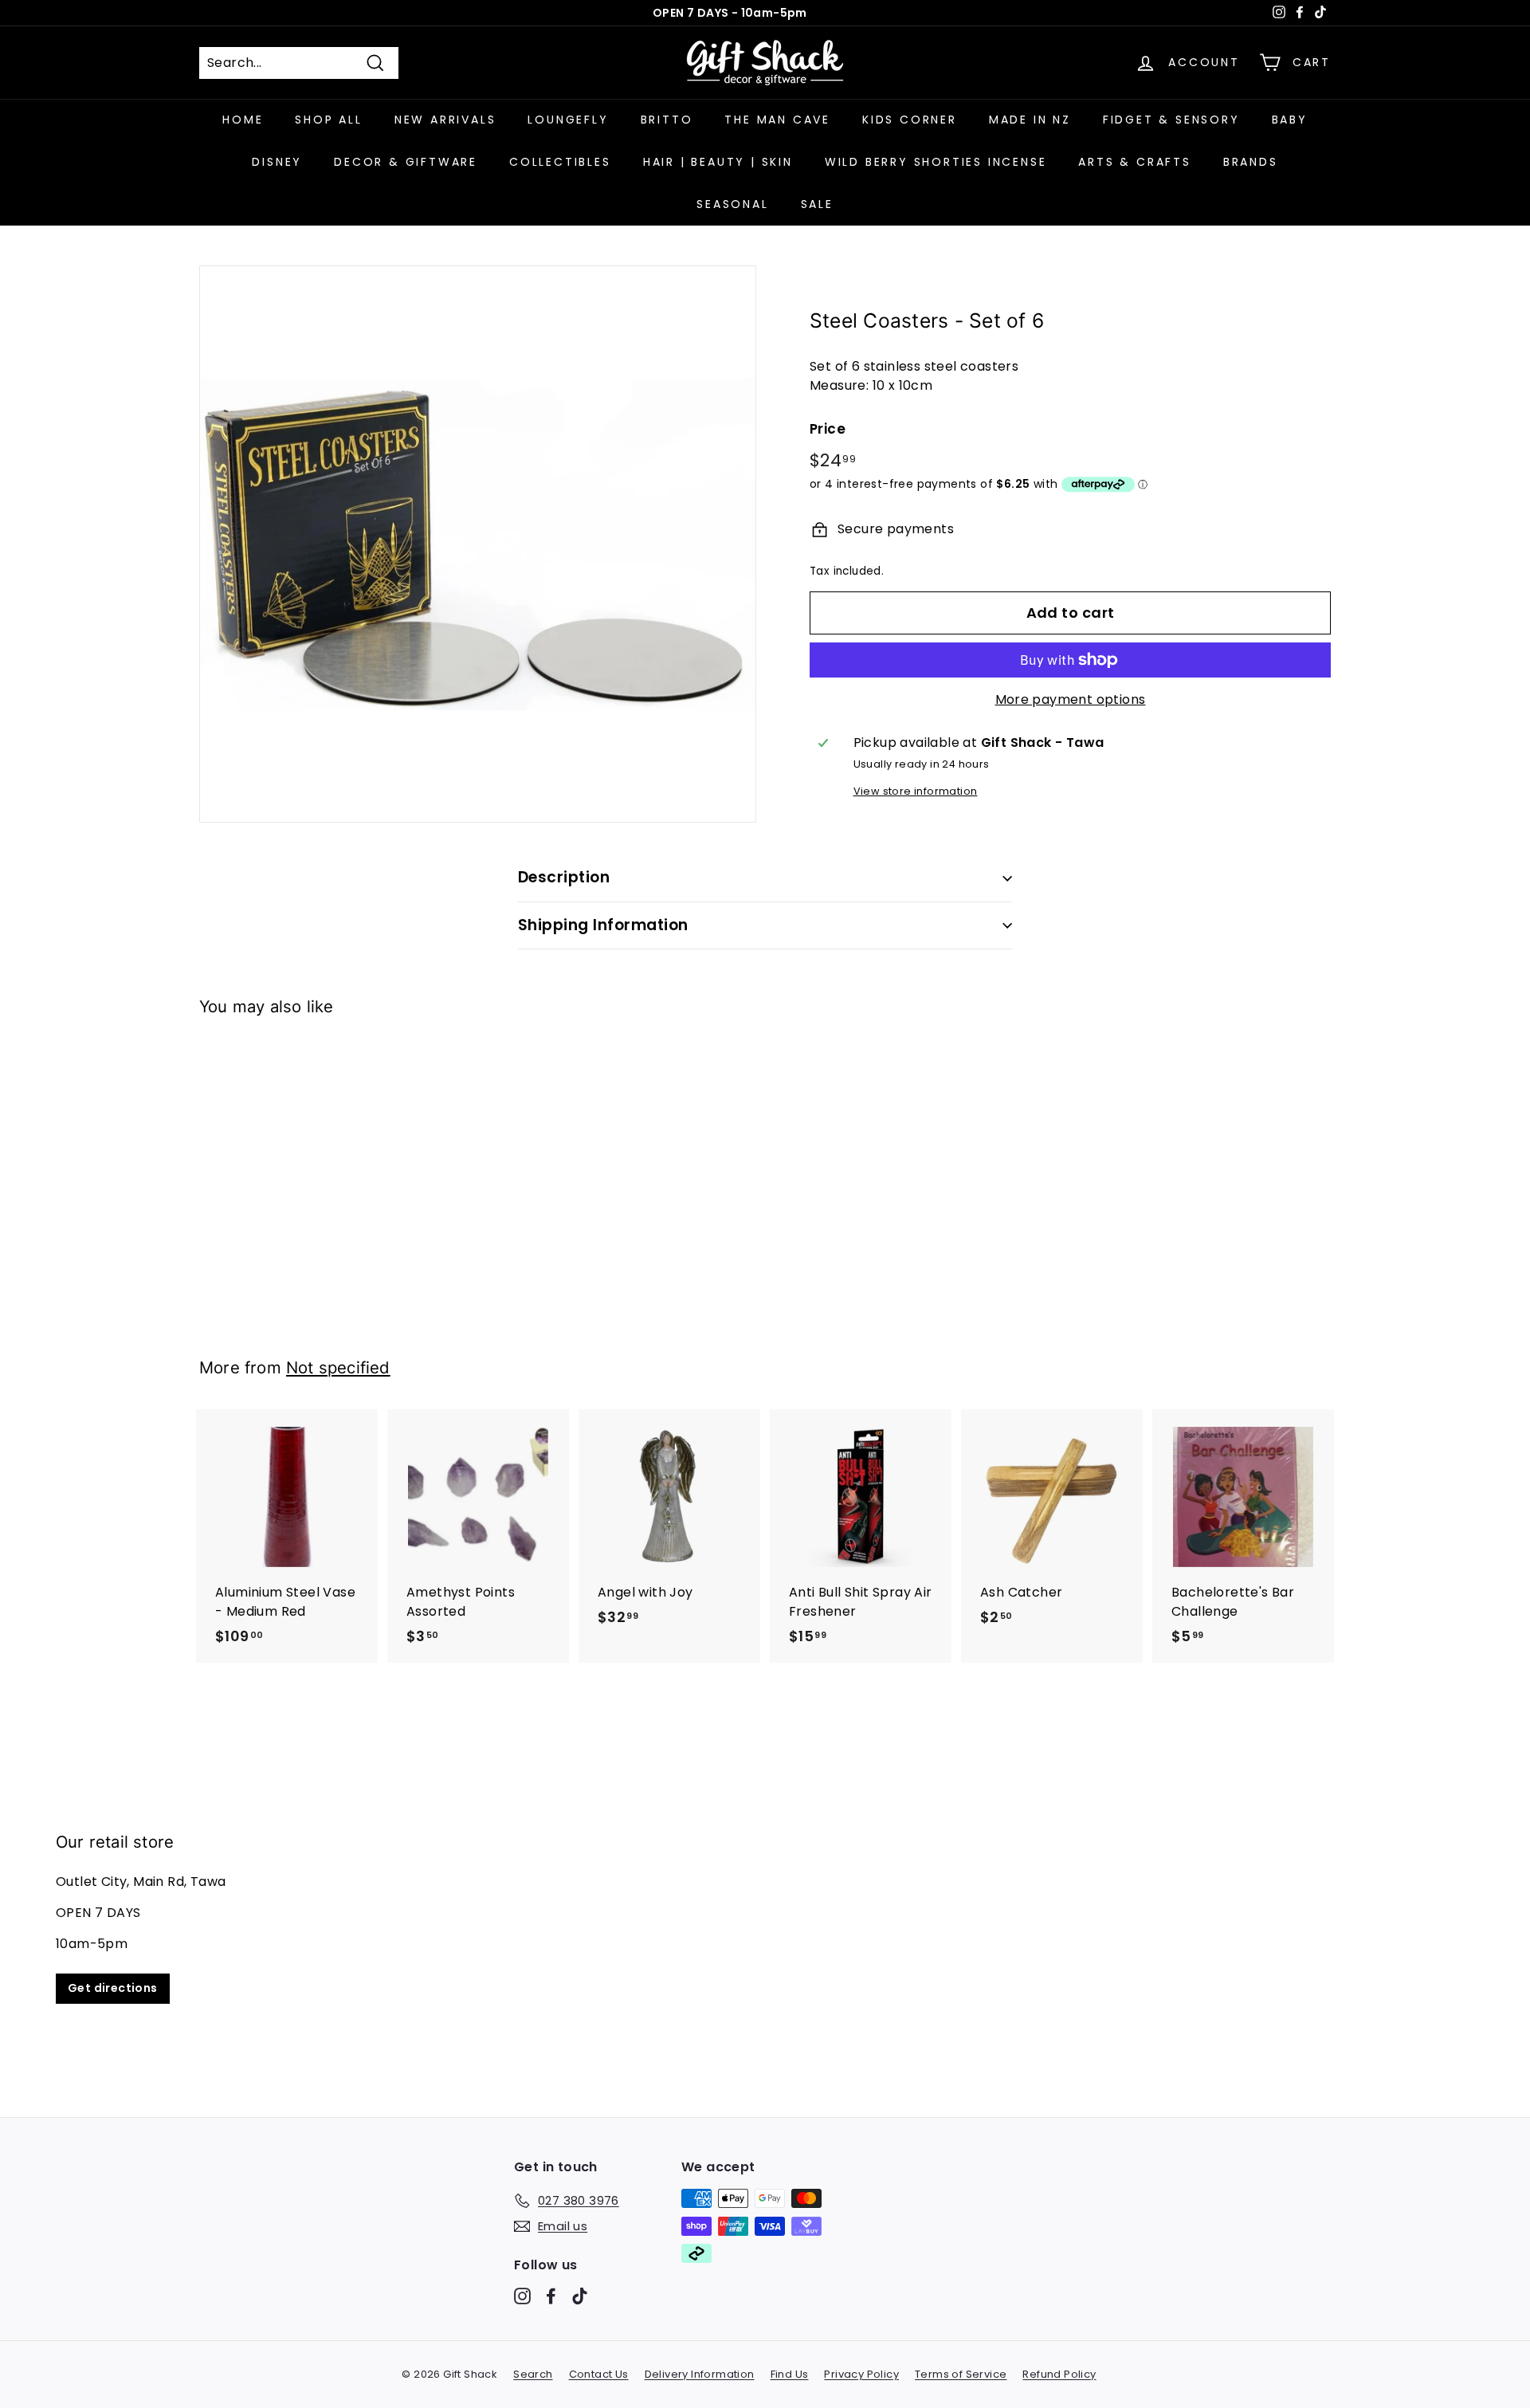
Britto (667, 120)
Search (533, 2374)
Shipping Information (603, 925)
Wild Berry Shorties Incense (936, 162)
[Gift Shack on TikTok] (580, 2296)
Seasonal (732, 204)
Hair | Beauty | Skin (718, 162)
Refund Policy (1059, 2374)
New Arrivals (445, 120)
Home (243, 120)
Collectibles (560, 162)
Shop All (328, 120)
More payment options (1071, 699)
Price (828, 429)
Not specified (338, 1367)
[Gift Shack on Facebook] (551, 2296)
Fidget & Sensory (1171, 120)
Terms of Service (961, 2374)
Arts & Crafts (1134, 162)
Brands (1251, 162)
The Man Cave (777, 120)
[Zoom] (478, 544)
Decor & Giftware (406, 162)
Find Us (790, 2374)
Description (564, 877)
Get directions (113, 1987)
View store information (916, 791)
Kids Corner (910, 120)
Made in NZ (1030, 120)
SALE (817, 204)
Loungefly (568, 120)
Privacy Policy (861, 2374)
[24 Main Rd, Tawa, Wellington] (765, 1918)
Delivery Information (700, 2374)
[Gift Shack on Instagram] (522, 2296)
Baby (1290, 120)
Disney (277, 162)
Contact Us (599, 2374)
